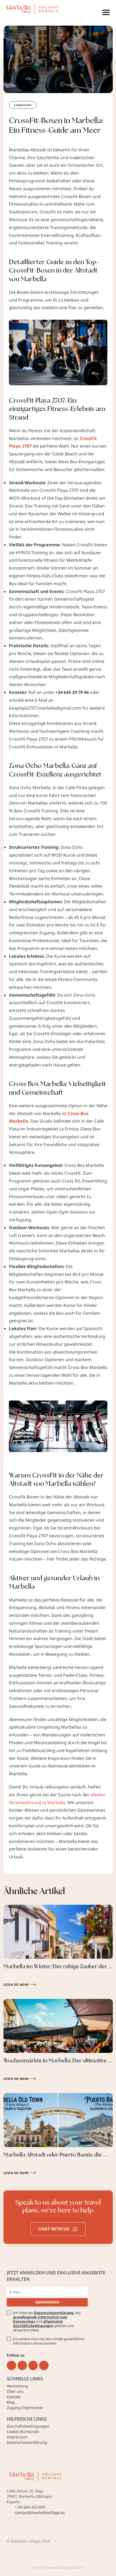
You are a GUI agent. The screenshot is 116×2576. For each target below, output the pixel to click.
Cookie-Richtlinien (23, 2432)
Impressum (17, 2437)
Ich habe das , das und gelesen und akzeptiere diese (47, 2321)
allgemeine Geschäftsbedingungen (38, 2323)
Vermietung (17, 2386)
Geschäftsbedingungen (28, 2426)
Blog (11, 2402)
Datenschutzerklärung (54, 2313)
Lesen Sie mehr (16, 1984)
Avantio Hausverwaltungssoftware (58, 2568)
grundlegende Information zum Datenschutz (40, 2319)
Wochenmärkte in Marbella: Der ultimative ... (58, 2060)
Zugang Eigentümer (25, 2408)
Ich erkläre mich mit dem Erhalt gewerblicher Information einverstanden (49, 2341)
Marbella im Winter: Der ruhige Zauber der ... (58, 1966)
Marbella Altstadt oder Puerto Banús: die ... (55, 2155)
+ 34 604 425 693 (30, 2507)
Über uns (15, 2391)
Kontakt (14, 2397)
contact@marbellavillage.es (40, 2512)
